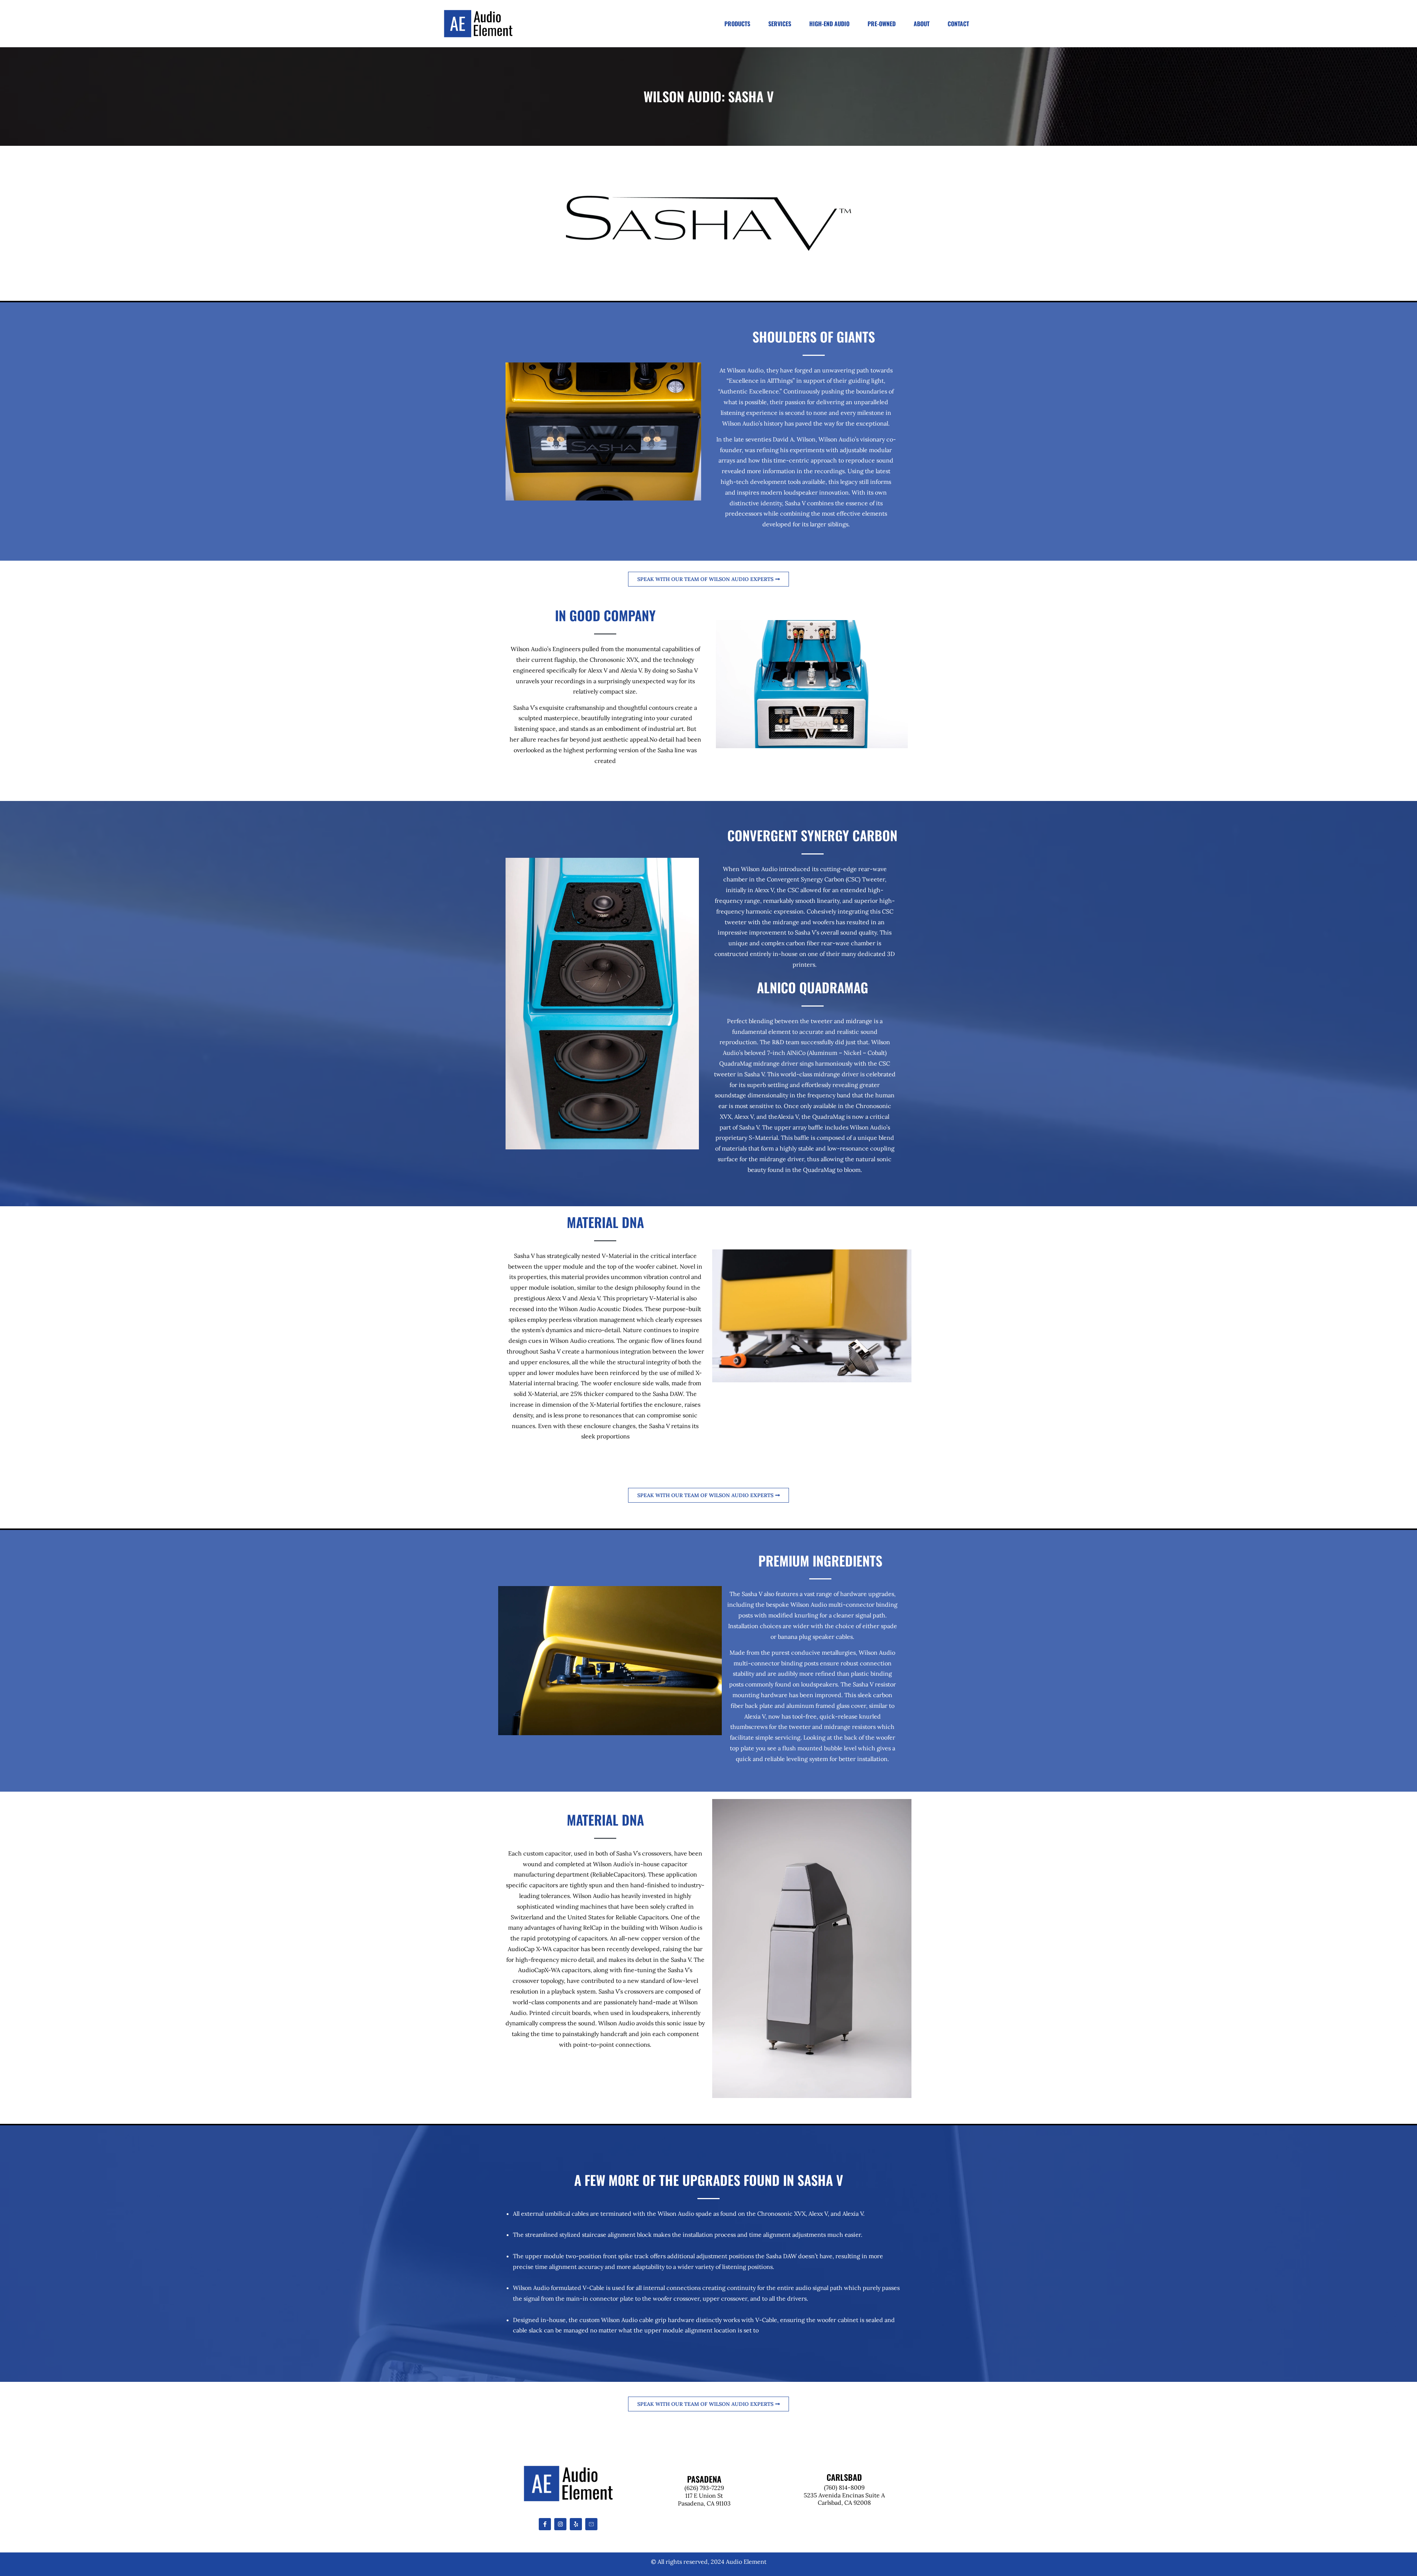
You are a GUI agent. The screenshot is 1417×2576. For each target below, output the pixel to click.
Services (780, 24)
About (922, 24)
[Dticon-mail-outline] (591, 2524)
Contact (958, 24)
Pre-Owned (882, 24)
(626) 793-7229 (704, 2488)
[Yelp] (576, 2524)
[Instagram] (560, 2524)
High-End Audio (829, 24)
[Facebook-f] (545, 2524)
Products (737, 24)
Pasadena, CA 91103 (704, 2503)
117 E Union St (704, 2496)
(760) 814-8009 (844, 2487)
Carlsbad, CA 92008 (844, 2503)
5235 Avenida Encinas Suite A (844, 2495)
